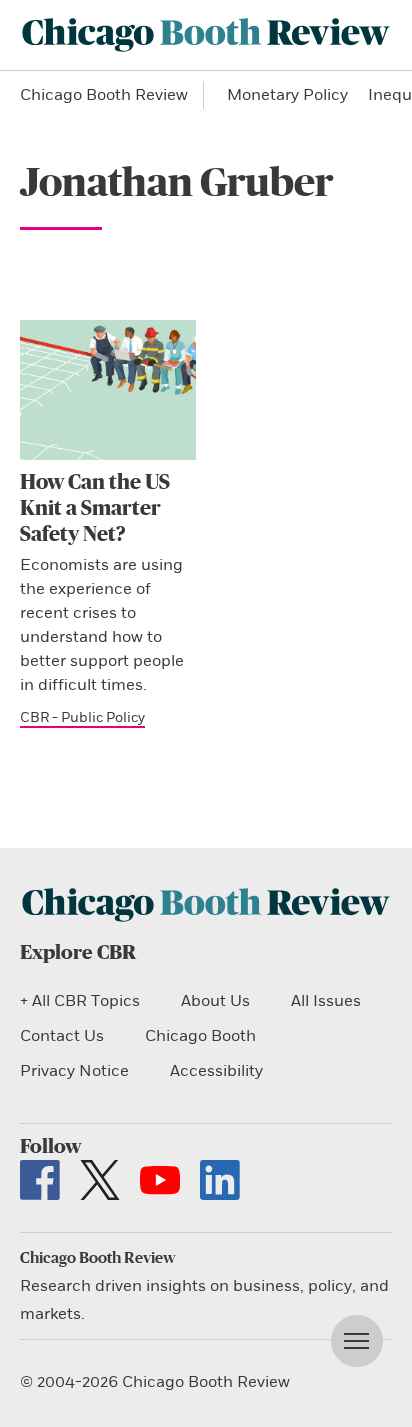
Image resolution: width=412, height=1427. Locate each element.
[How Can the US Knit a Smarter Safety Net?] (108, 390)
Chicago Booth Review (104, 95)
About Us (215, 1001)
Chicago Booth (200, 1036)
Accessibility (216, 1071)
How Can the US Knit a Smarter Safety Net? (95, 509)
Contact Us (62, 1036)
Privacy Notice (74, 1071)
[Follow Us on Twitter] (100, 1180)
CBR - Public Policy (82, 717)
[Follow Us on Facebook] (40, 1180)
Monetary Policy (287, 95)
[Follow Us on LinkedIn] (220, 1180)
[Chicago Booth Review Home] (206, 35)
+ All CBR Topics (80, 1001)
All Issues (326, 1001)
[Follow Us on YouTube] (160, 1180)
